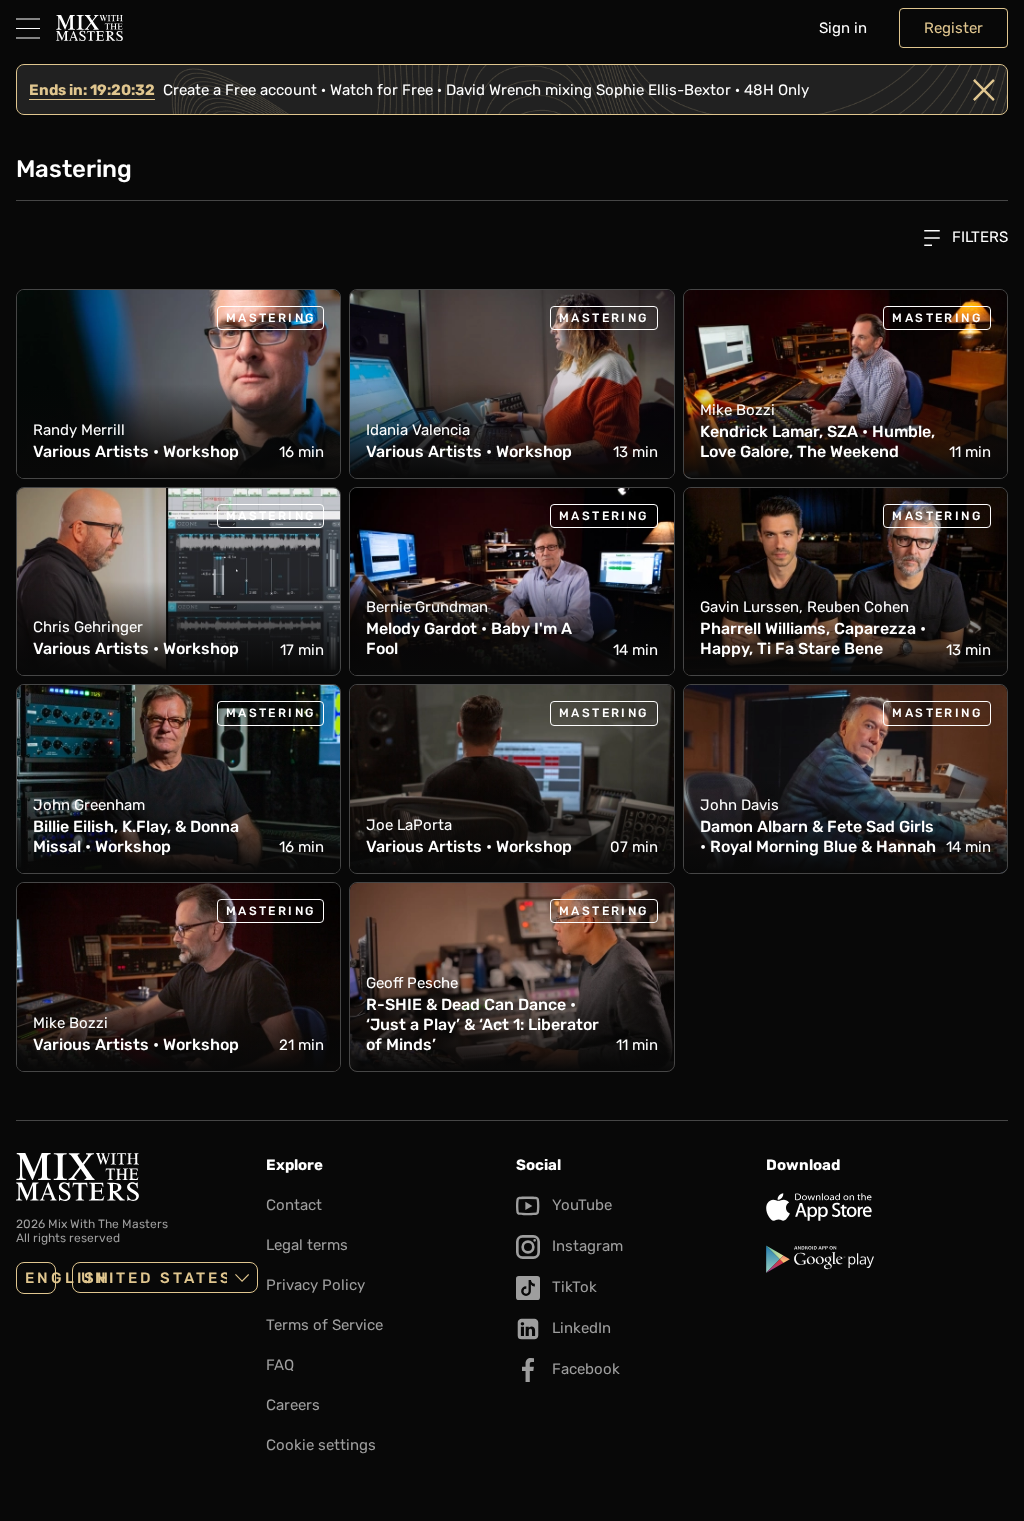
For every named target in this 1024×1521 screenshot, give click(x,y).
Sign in (843, 28)
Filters (978, 237)
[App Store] (887, 1207)
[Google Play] (887, 1259)
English (40, 1278)
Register (953, 28)
